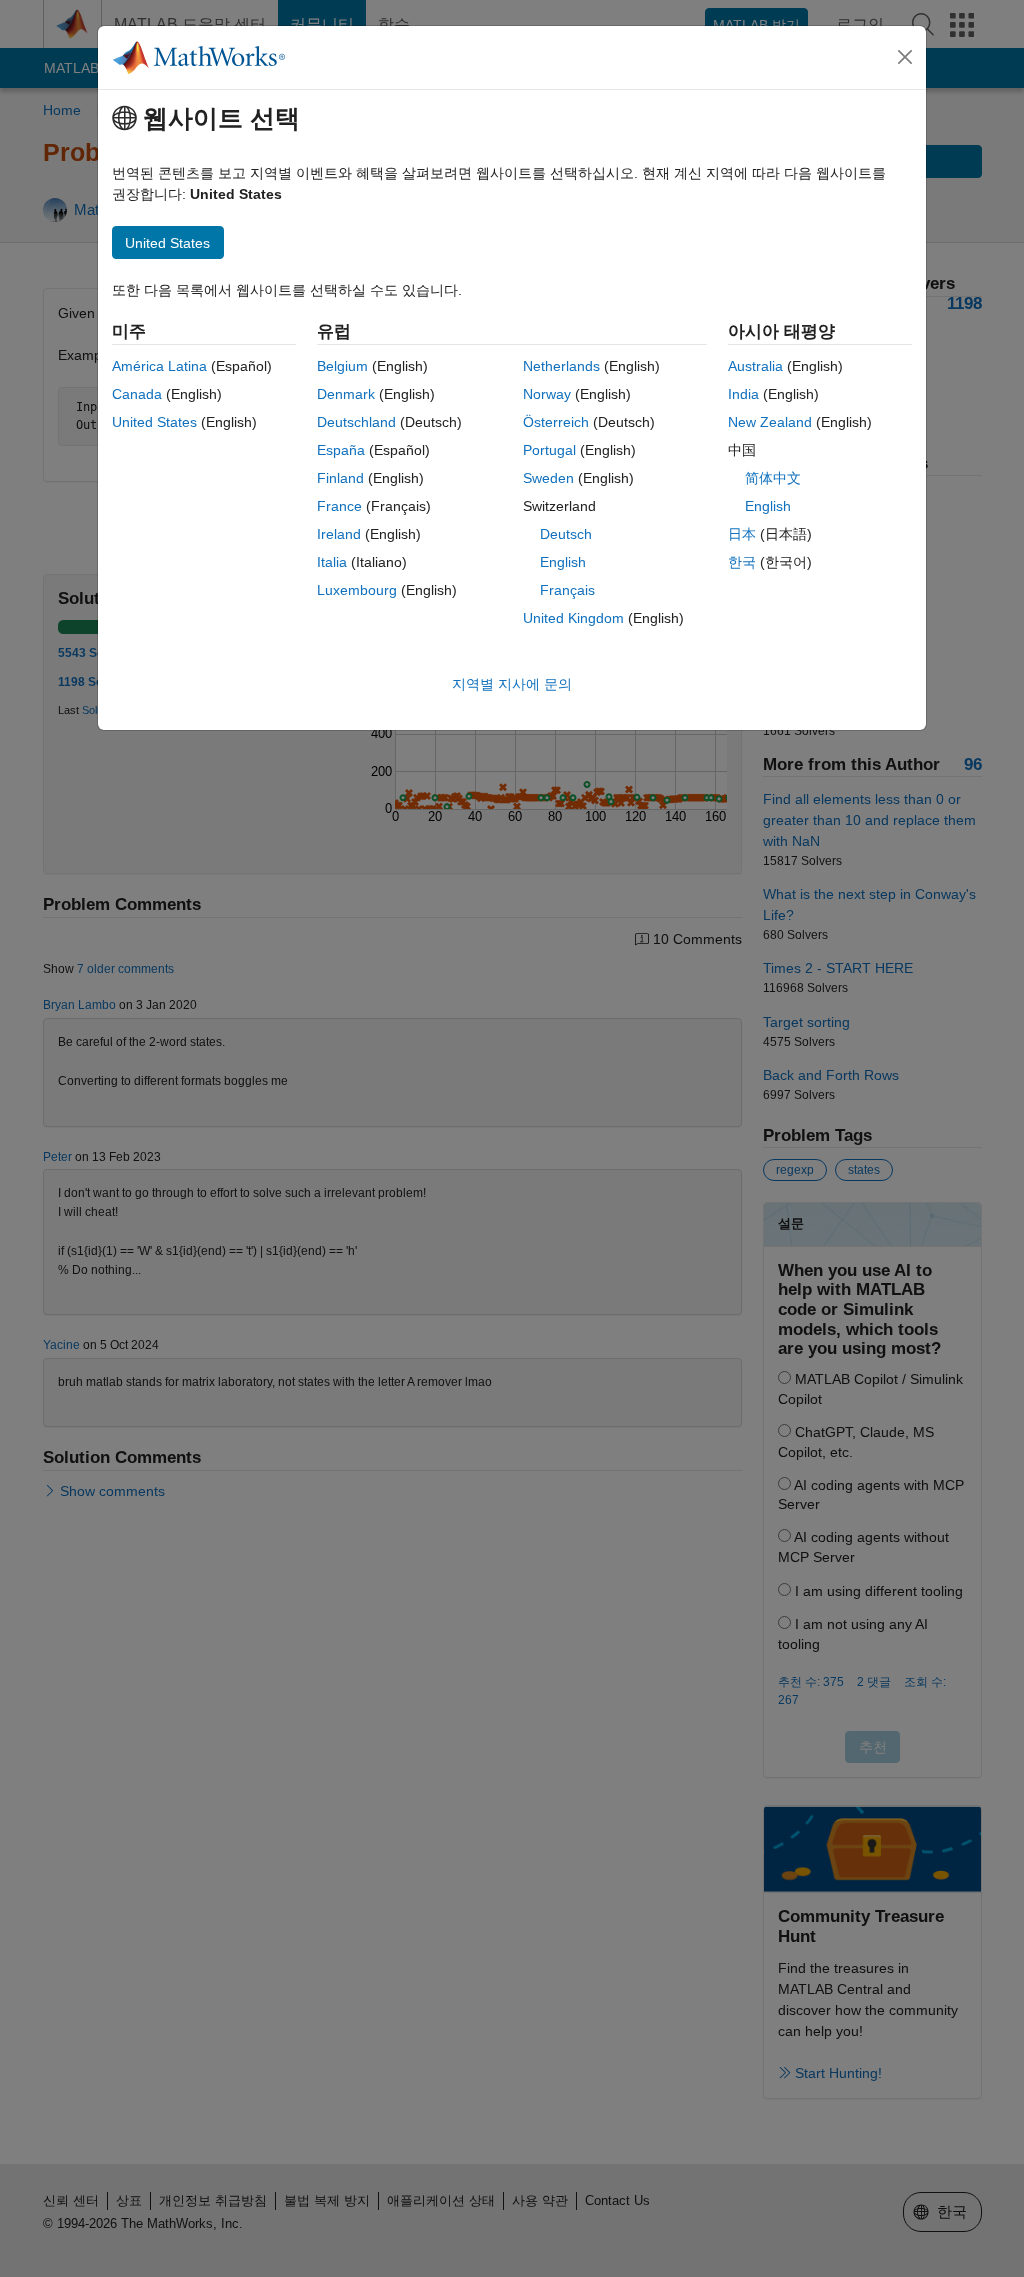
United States (154, 422)
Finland (340, 478)
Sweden (548, 478)
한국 (742, 562)
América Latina (159, 366)
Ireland (339, 534)
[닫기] (905, 57)
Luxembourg (357, 590)
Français (567, 590)
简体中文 (773, 478)
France (339, 506)
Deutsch (566, 534)
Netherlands (561, 366)
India (743, 394)
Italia (332, 562)
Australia (755, 366)
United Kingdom (573, 618)
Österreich (556, 422)
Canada (137, 394)
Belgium (342, 366)
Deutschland (356, 422)
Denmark (346, 394)
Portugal (549, 450)
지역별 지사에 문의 (512, 684)
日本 (742, 534)
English (563, 562)
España (341, 450)
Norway (547, 394)
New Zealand (770, 422)
